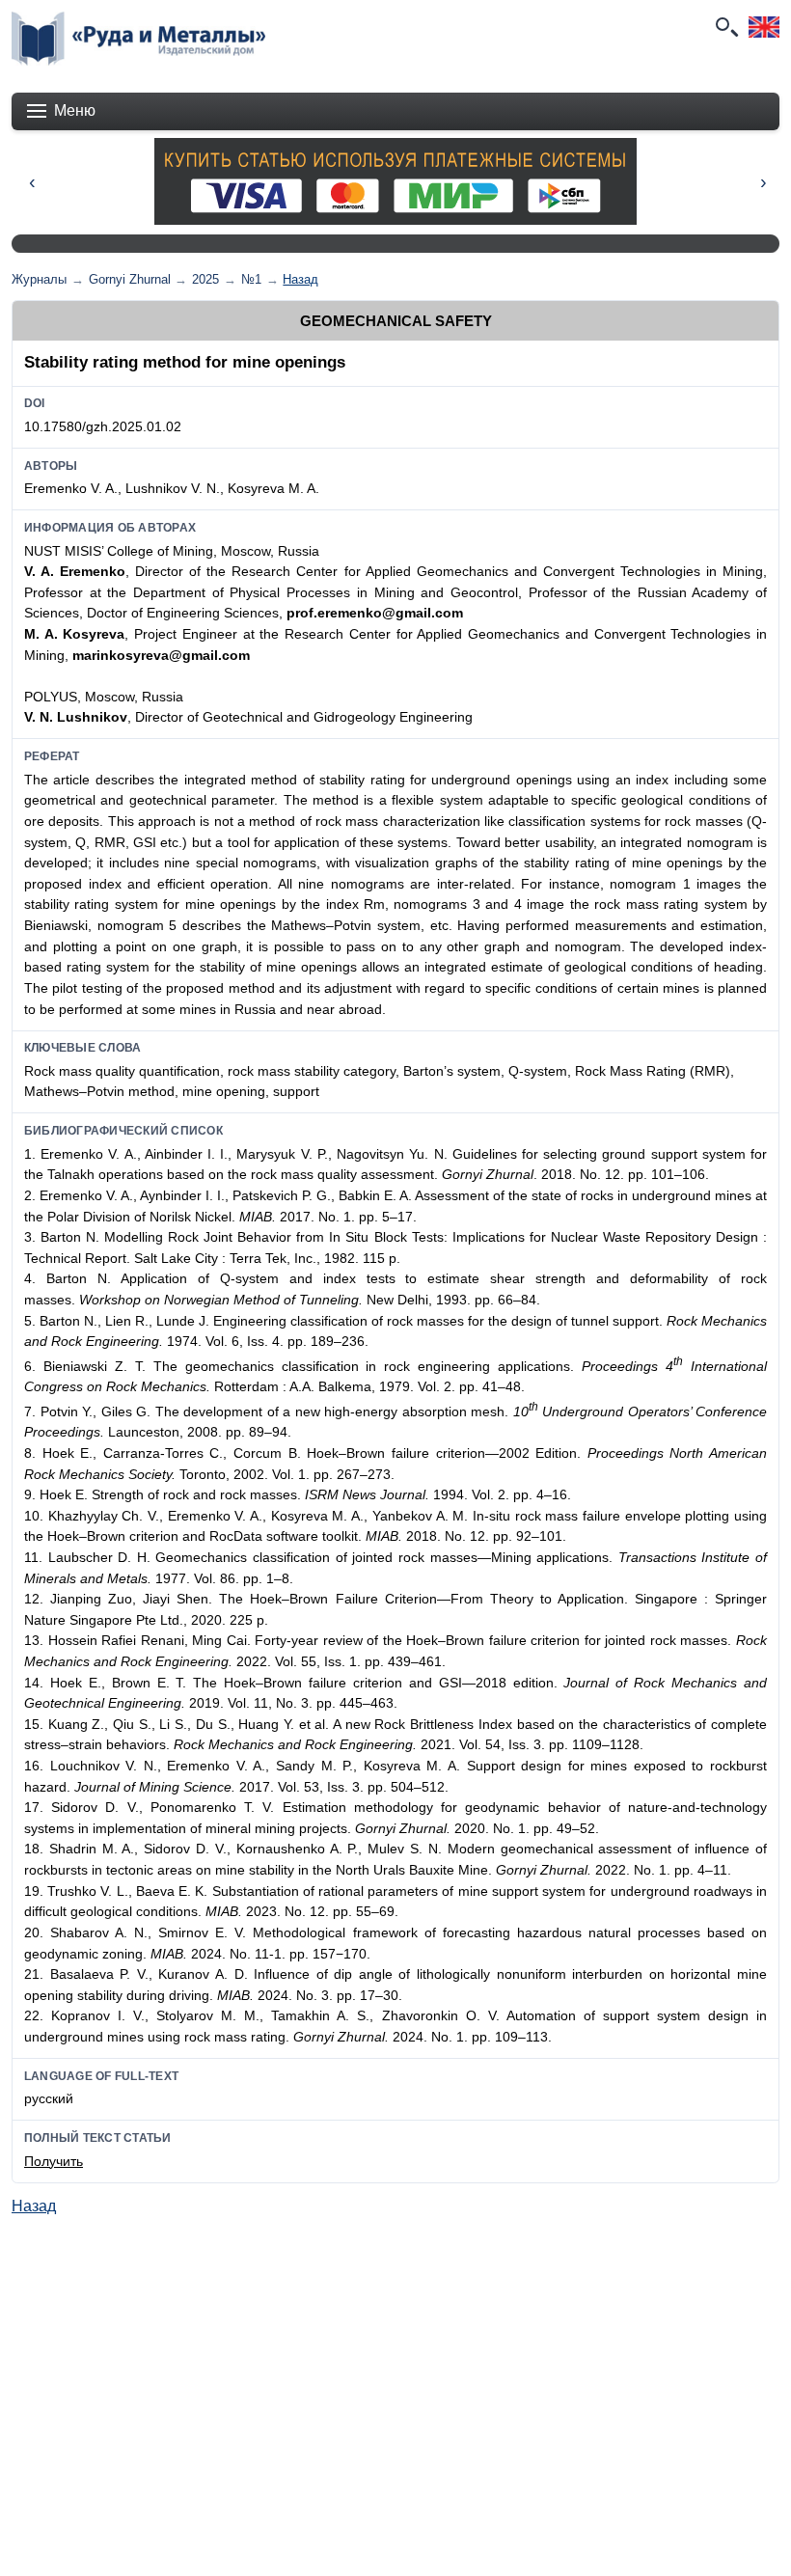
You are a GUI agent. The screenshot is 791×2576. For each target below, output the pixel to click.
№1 (251, 279)
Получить (54, 2161)
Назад (300, 279)
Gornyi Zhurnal (130, 279)
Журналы (39, 279)
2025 (205, 279)
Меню (75, 110)
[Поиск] (725, 27)
